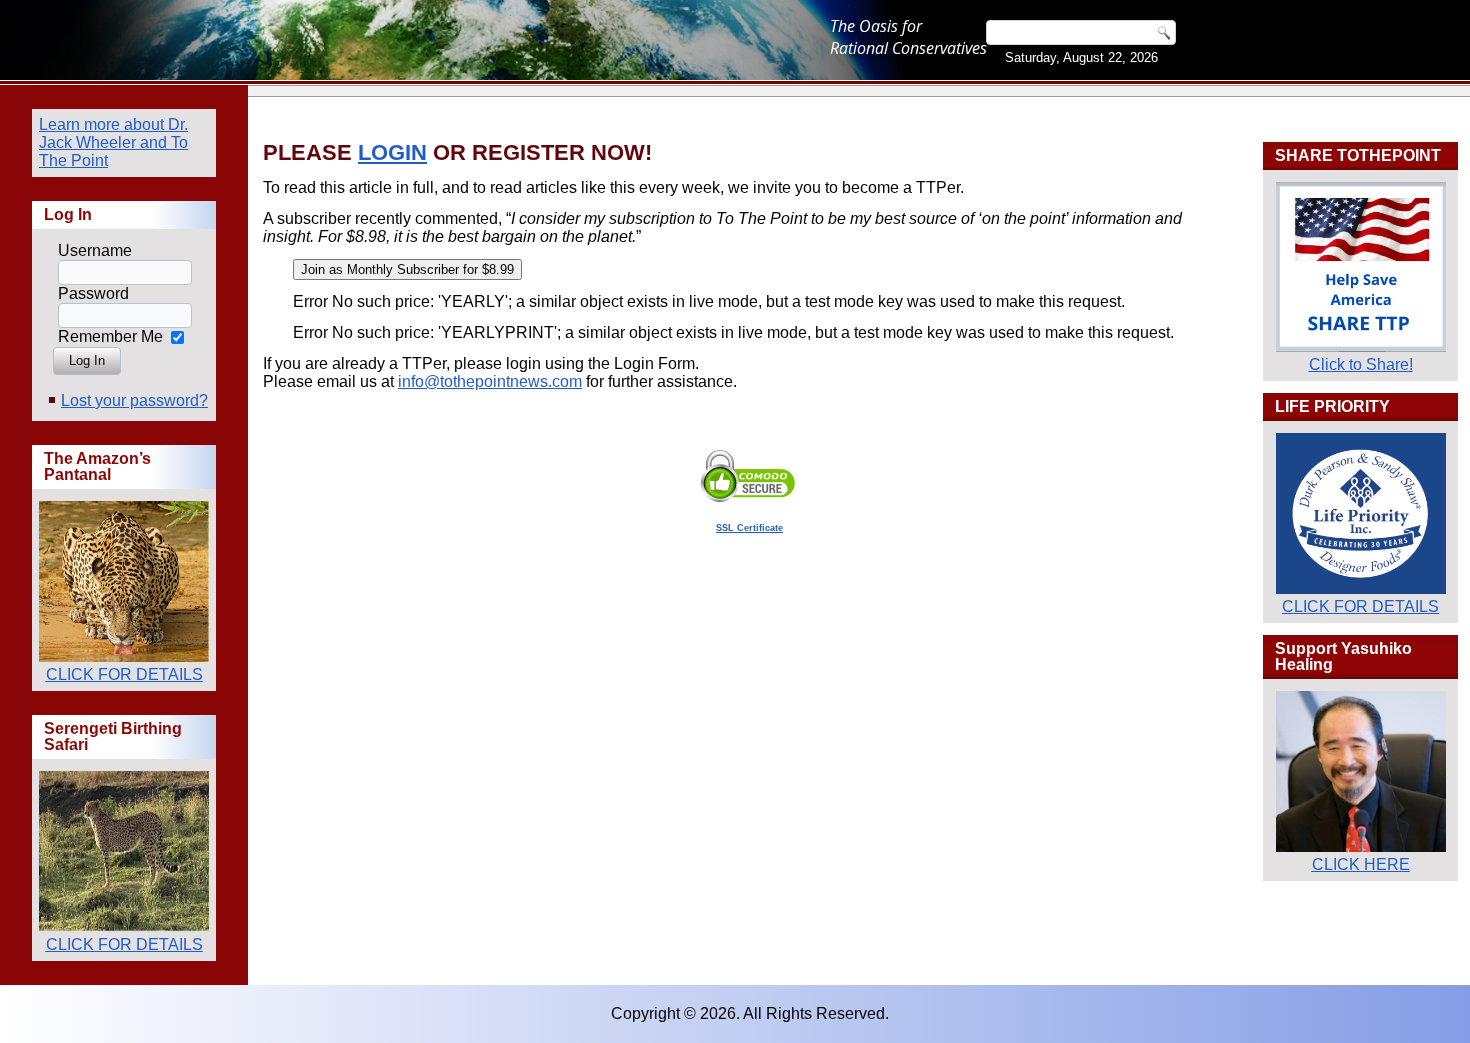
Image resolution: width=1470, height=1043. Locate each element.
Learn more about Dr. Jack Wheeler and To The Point (113, 142)
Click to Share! (1361, 364)
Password (93, 293)
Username (95, 250)
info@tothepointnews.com (490, 381)
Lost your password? (134, 400)
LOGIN (392, 152)
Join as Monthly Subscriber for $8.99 (407, 269)
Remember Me (110, 336)
